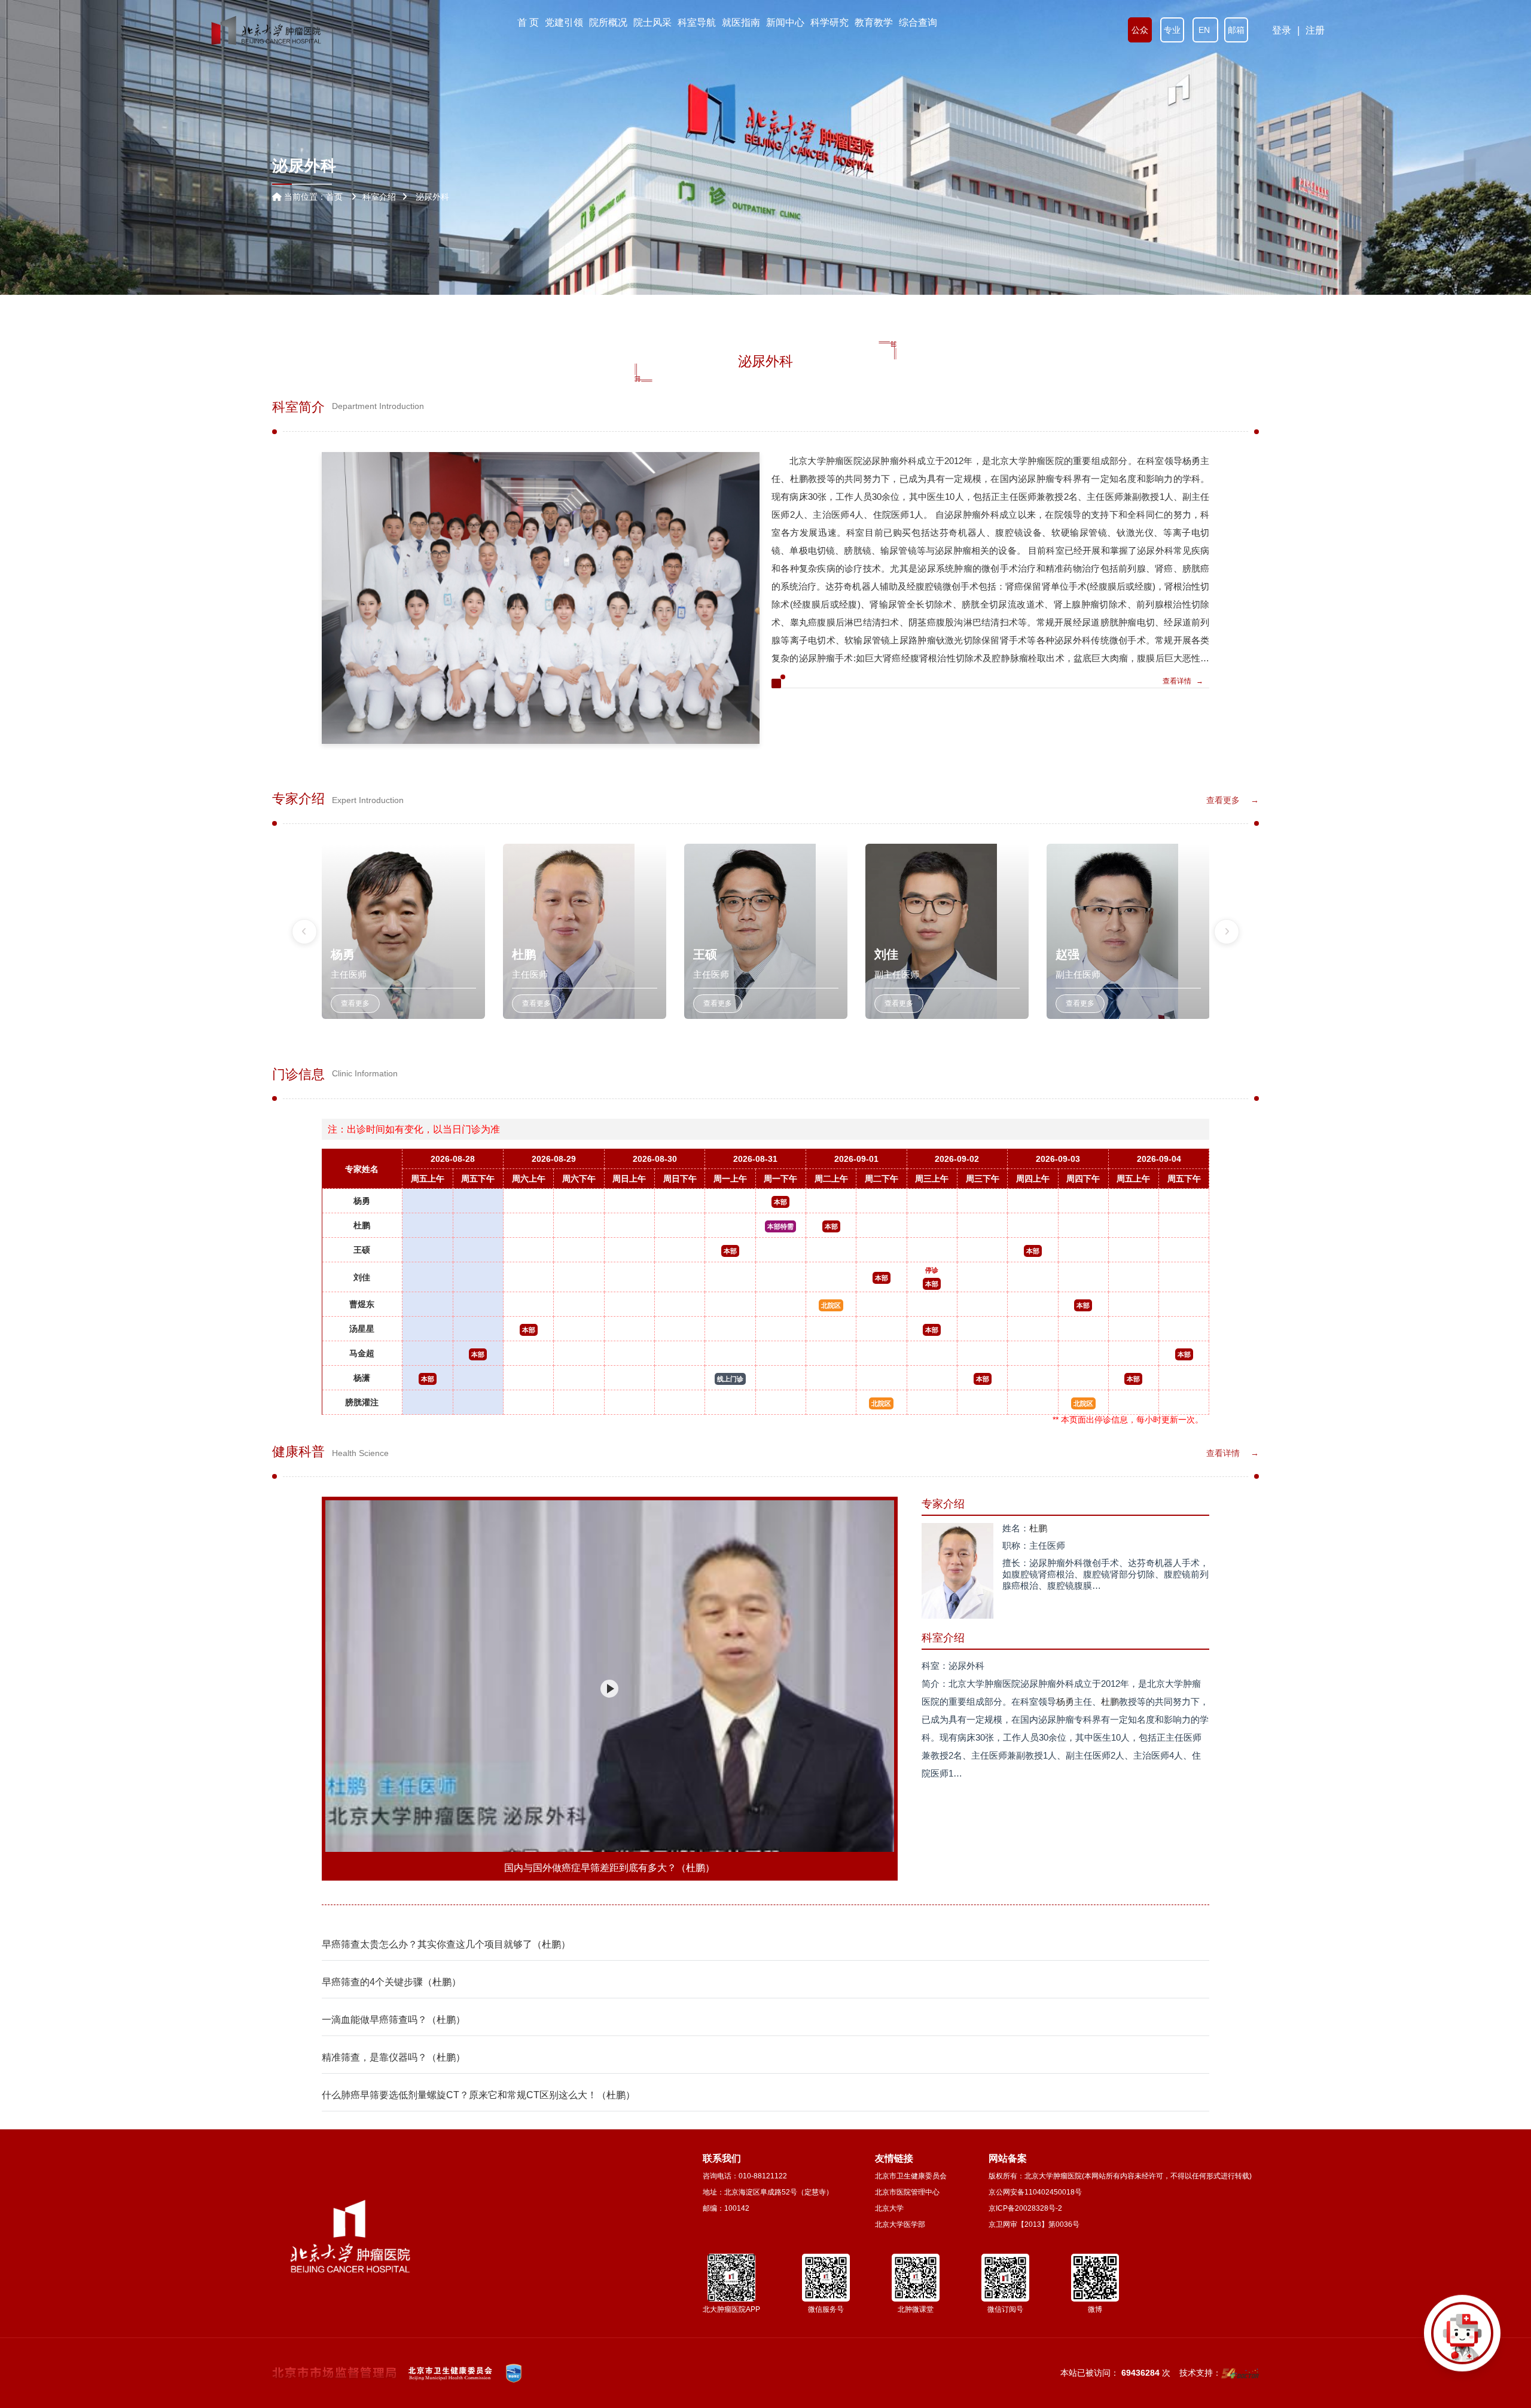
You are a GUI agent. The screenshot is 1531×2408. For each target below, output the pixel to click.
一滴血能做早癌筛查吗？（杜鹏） (394, 2020)
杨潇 (362, 1378)
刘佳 (362, 1277)
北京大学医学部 (900, 2224)
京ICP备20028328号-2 (1025, 2208)
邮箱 (1236, 30)
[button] (304, 932)
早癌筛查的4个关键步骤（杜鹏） (391, 1982)
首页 (334, 197)
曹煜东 (362, 1304)
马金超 (362, 1353)
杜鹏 (362, 1225)
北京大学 (889, 2208)
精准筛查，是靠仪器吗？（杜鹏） (394, 2057)
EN (1205, 30)
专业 (1172, 30)
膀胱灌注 (362, 1402)
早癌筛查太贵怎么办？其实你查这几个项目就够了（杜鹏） (446, 1944)
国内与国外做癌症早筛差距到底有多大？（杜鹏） (609, 1868)
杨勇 (362, 1201)
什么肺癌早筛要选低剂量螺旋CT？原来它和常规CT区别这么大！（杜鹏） (478, 2095)
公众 (1140, 30)
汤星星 (362, 1329)
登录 (1282, 30)
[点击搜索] (1462, 2339)
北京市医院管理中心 (907, 2192)
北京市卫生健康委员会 (911, 2176)
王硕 (362, 1250)
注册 (1315, 30)
